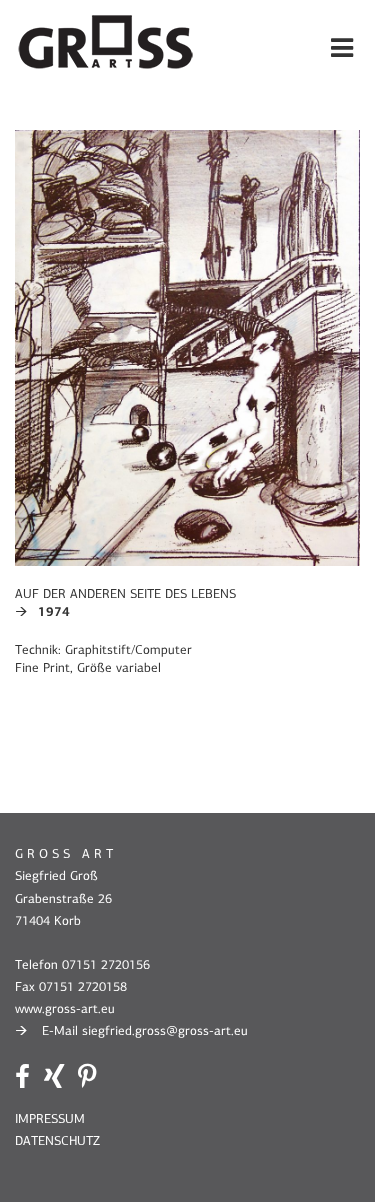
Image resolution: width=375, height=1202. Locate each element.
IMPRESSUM (50, 1118)
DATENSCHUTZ (57, 1140)
